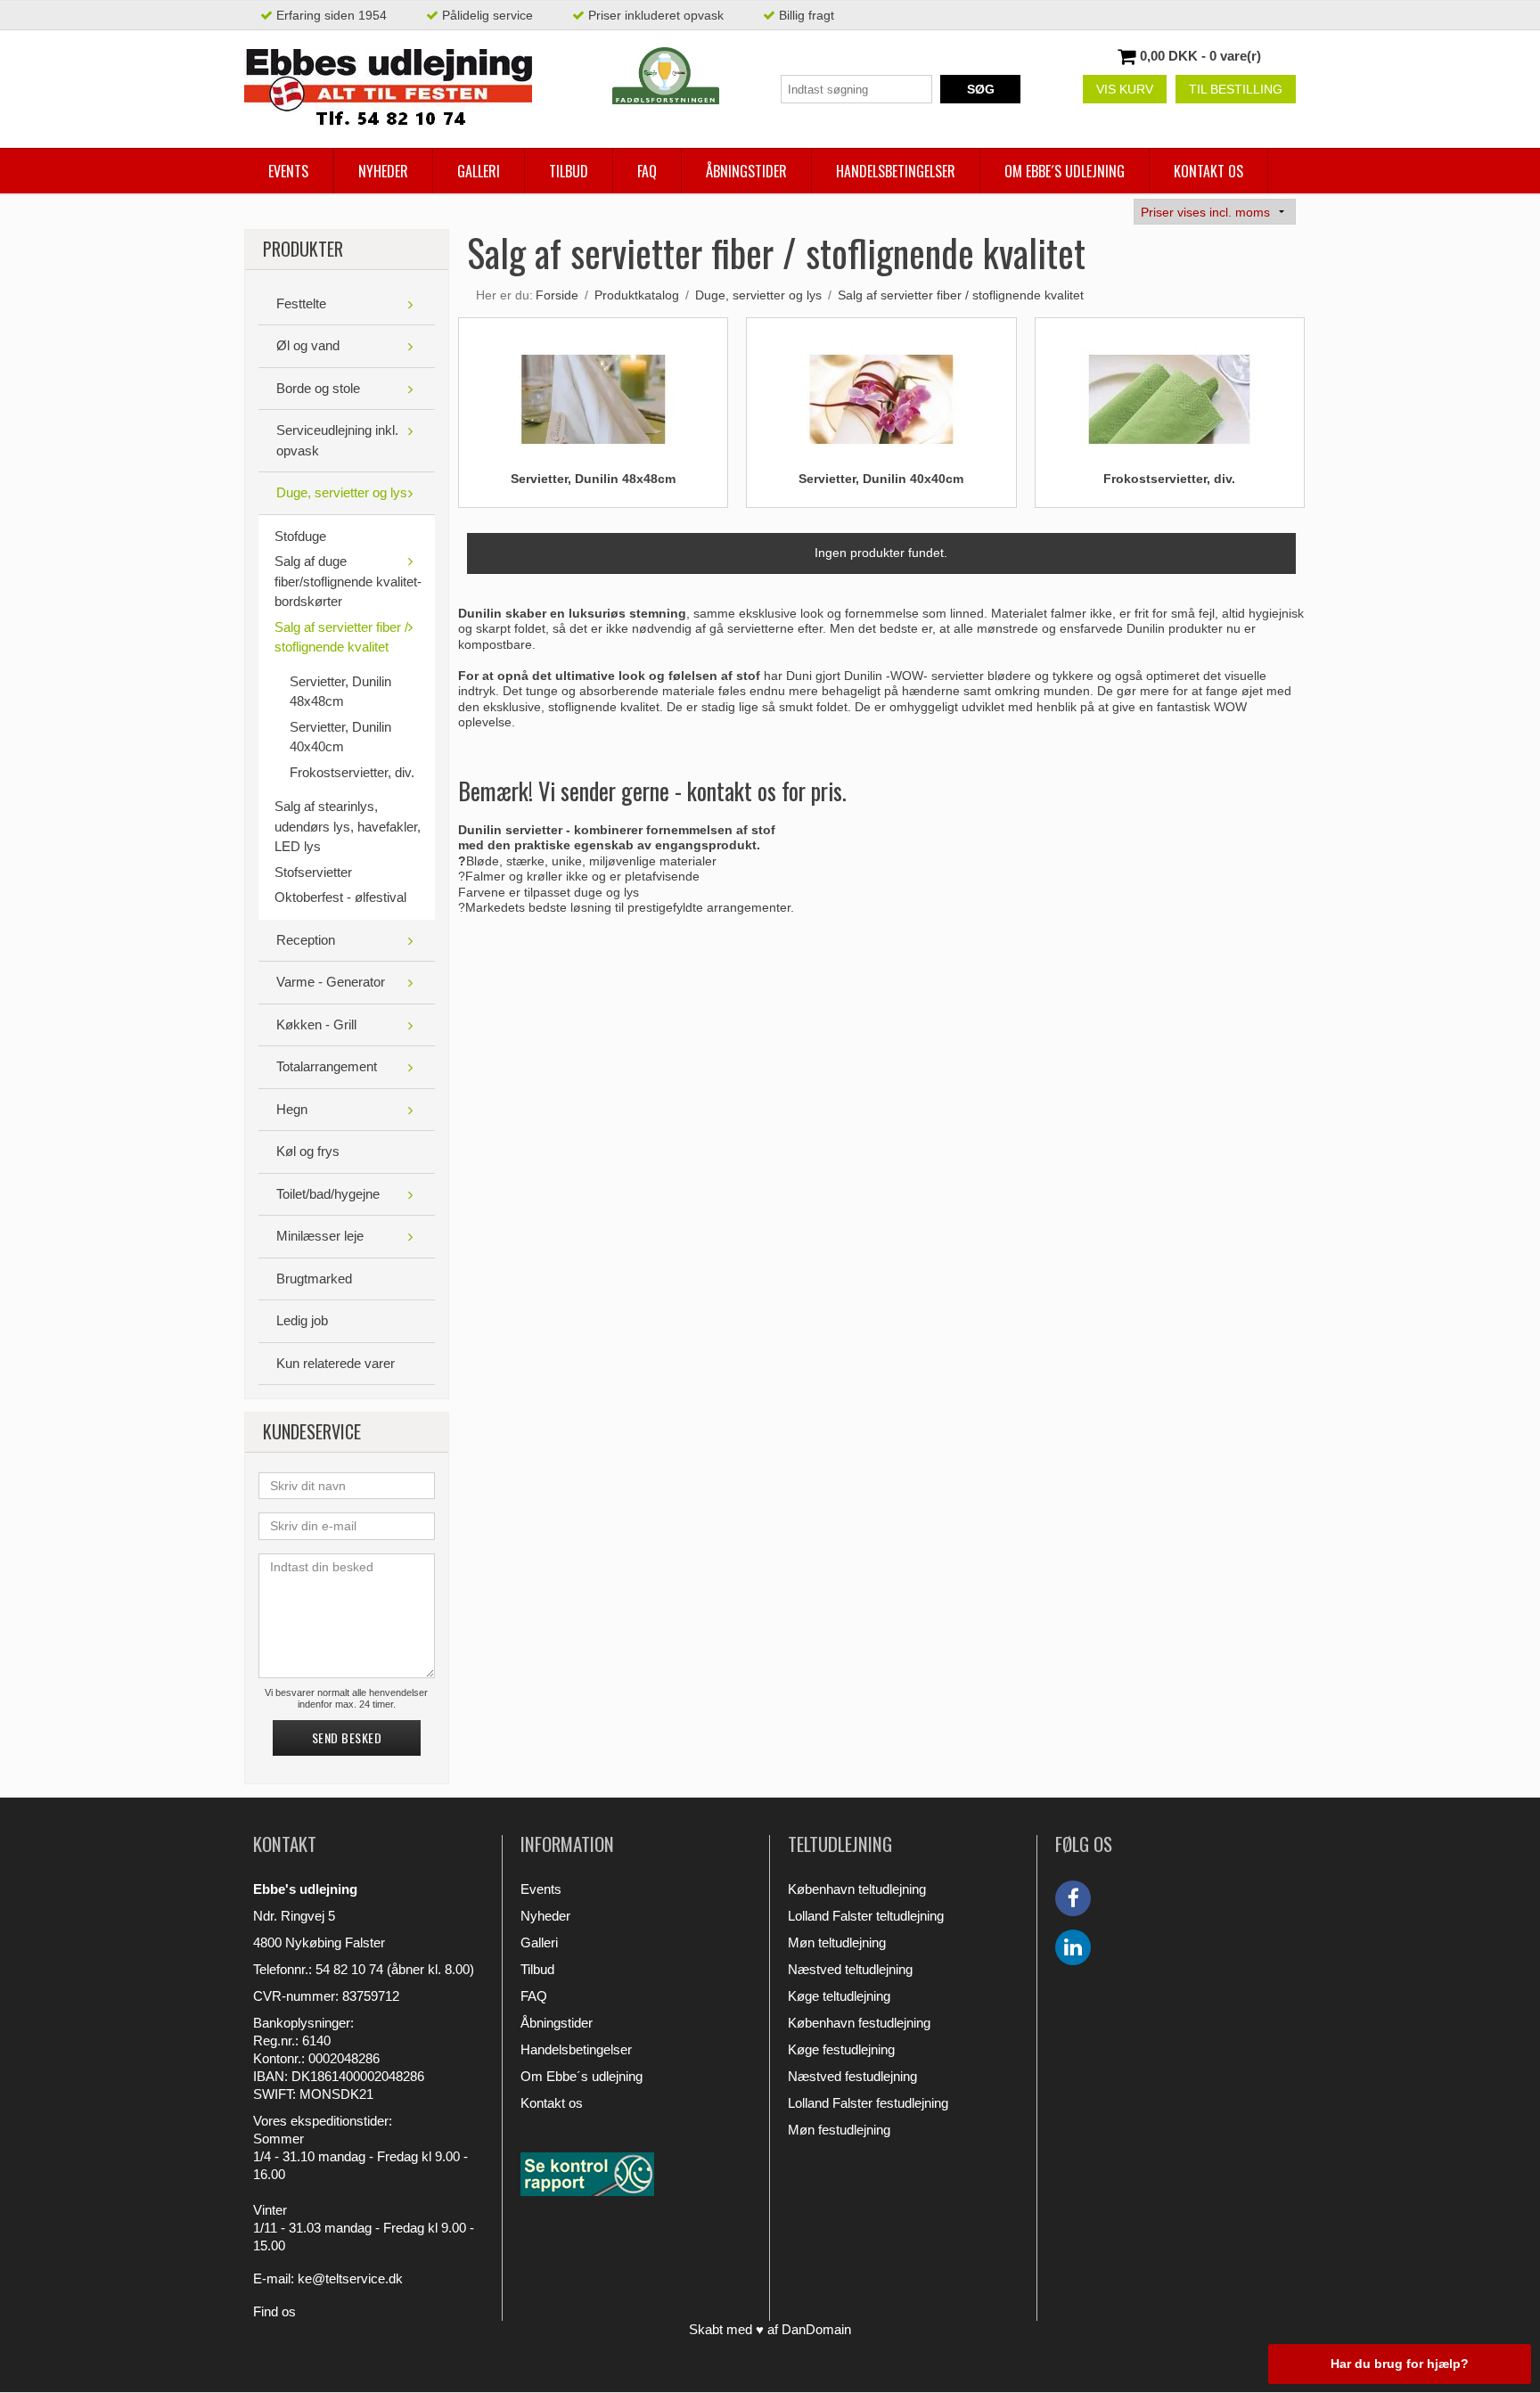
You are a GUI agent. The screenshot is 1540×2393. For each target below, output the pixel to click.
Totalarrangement (327, 1066)
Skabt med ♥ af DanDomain (770, 2329)
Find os (274, 2311)
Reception (306, 940)
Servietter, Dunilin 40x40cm (340, 737)
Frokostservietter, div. (352, 772)
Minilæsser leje (320, 1236)
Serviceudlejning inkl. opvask (337, 440)
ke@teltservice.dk (350, 2278)
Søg (981, 89)
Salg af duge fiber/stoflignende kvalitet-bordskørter (348, 581)
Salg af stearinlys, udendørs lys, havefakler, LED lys (348, 826)
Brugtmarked (314, 1278)
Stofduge (300, 536)
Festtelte (301, 303)
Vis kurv (1125, 89)
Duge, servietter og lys (342, 492)
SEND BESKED (347, 1737)
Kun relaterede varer (336, 1363)
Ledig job (302, 1320)
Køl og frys (308, 1151)
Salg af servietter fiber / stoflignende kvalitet (341, 637)
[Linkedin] (1073, 1947)
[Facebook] (1073, 1898)
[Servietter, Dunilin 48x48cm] (594, 391)
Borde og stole (318, 388)
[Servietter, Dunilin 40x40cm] (881, 391)
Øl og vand (308, 345)
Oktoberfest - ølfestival (340, 897)
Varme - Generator (331, 982)
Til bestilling (1236, 89)
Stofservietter (313, 872)
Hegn (292, 1109)
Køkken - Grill (316, 1024)
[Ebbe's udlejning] (388, 89)
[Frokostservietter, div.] (1169, 391)
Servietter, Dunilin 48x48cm (340, 692)
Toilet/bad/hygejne (328, 1194)
